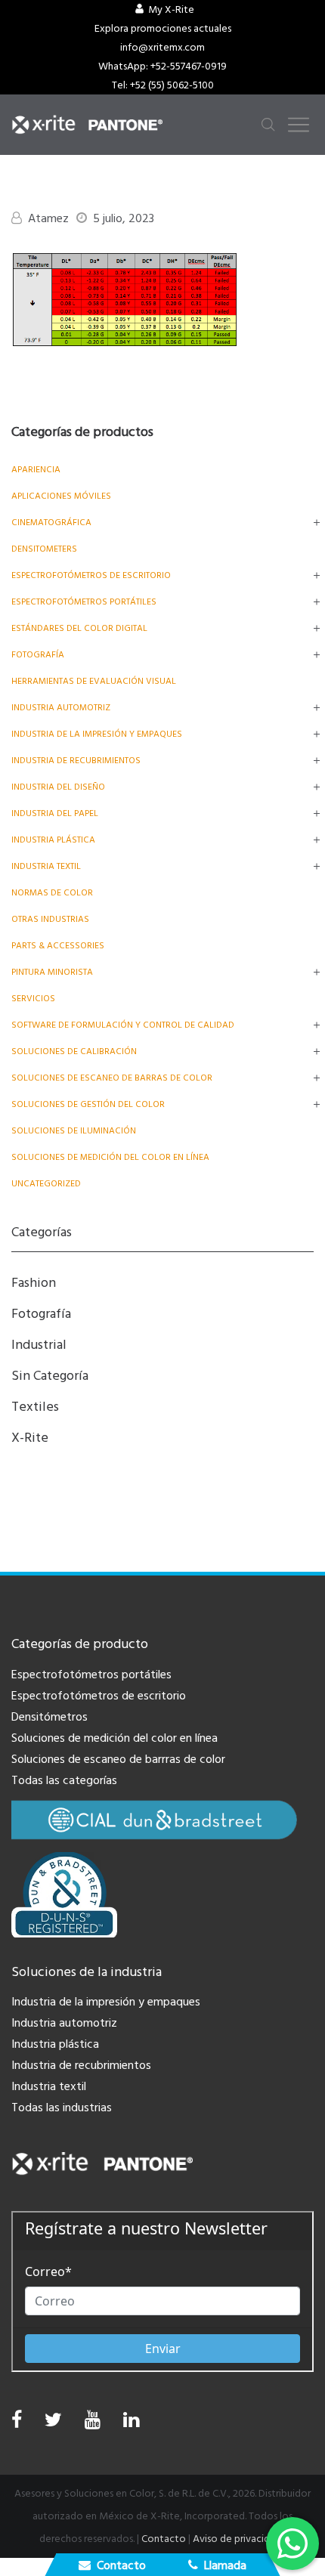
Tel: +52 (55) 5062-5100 (163, 85)
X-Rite (30, 1438)
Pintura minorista (52, 972)
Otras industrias (50, 919)
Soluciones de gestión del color (88, 1104)
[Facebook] (17, 2420)
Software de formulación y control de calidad (123, 1025)
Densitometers (44, 549)
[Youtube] (93, 2424)
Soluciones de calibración (74, 1051)
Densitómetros (50, 1717)
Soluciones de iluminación (74, 1131)
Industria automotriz (64, 2023)
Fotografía (38, 655)
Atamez (48, 218)
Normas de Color (52, 893)
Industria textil (46, 866)
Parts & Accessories (58, 946)
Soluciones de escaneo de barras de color (112, 1078)
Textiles (35, 1407)
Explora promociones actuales (163, 29)
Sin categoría (50, 1376)
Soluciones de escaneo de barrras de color (118, 1759)
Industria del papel (55, 813)
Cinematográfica (51, 523)
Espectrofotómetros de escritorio (91, 575)
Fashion (34, 1283)
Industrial (39, 1345)
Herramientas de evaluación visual (94, 681)
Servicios (33, 999)
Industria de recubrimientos (76, 761)
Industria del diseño (58, 787)
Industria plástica (53, 840)
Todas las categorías (64, 1780)
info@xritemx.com (162, 48)
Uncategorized (46, 1184)
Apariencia (36, 470)
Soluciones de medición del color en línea (110, 1157)
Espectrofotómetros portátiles (84, 602)
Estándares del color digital (79, 628)
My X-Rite (171, 10)
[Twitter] (53, 2424)
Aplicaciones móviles (61, 496)
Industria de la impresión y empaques (97, 734)
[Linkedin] (131, 2424)
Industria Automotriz (61, 708)
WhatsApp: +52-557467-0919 (162, 66)
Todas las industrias (62, 2107)
